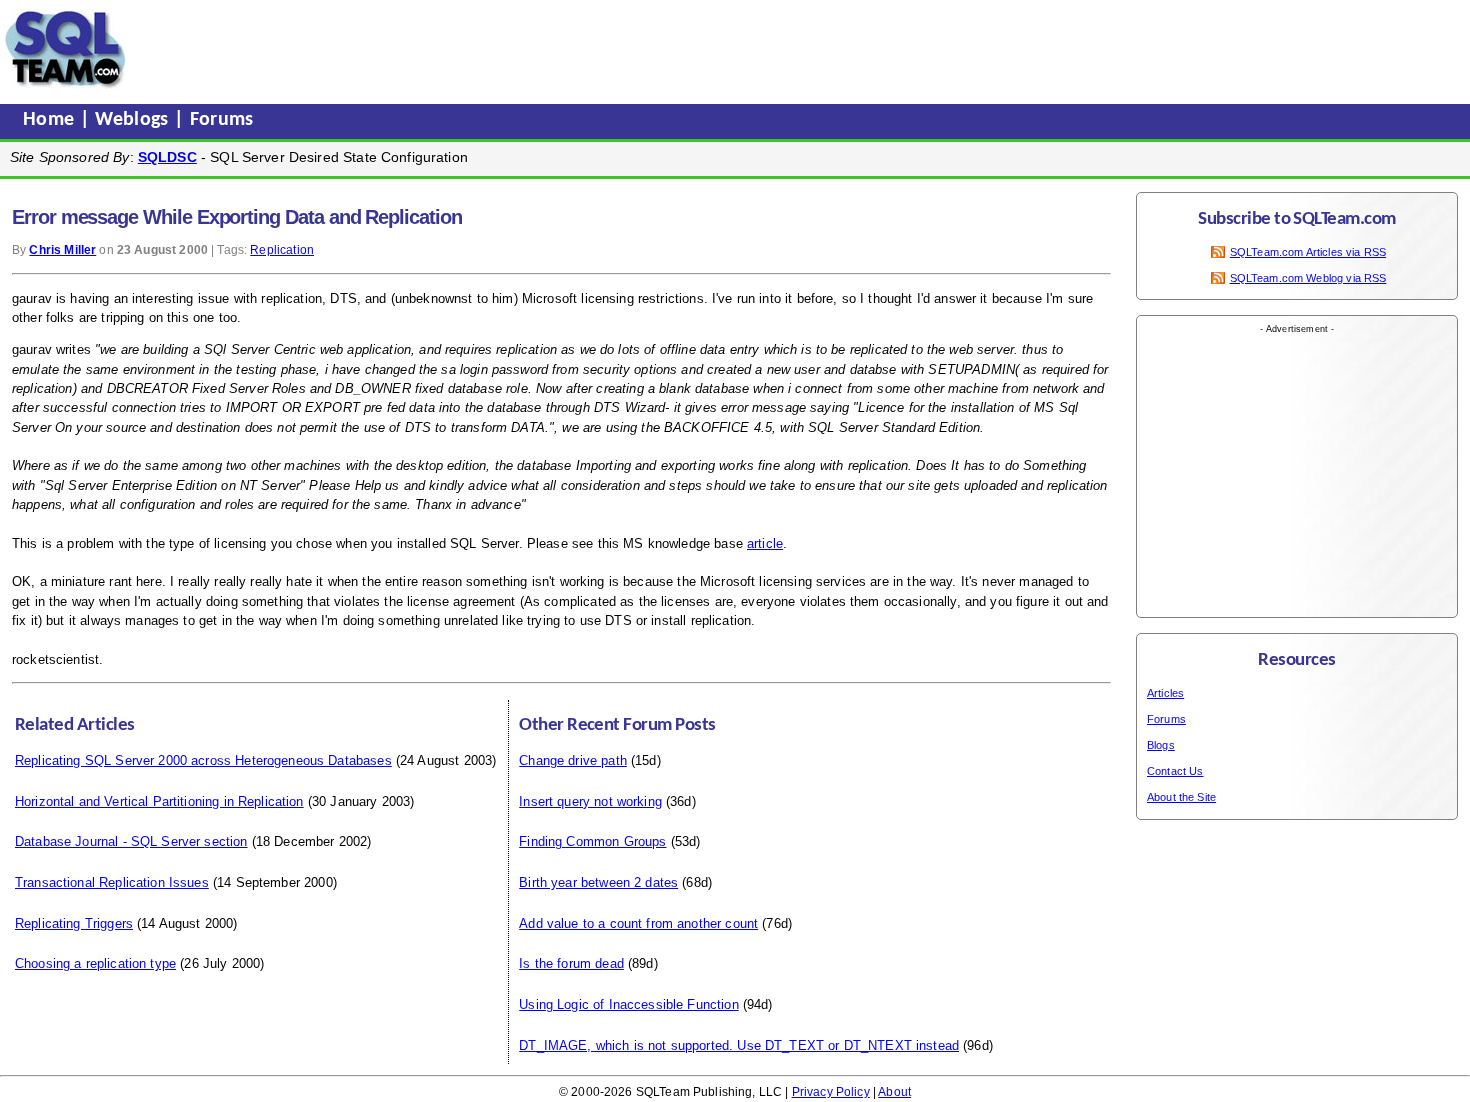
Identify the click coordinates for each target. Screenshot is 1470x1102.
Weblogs (134, 120)
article (765, 543)
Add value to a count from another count (638, 923)
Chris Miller (62, 250)
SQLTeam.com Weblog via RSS (1308, 278)
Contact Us (1175, 771)
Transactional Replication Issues (112, 882)
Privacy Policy (831, 1092)
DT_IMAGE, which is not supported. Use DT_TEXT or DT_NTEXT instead (739, 1045)
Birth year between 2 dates (598, 882)
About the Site (1181, 797)
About (894, 1092)
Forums (222, 120)
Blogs (1161, 745)
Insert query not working (590, 801)
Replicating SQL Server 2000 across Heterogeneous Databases (203, 760)
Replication (282, 250)
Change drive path (573, 760)
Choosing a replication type (95, 963)
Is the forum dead (571, 963)
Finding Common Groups (592, 841)
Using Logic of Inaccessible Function (628, 1004)
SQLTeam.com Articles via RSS (1308, 252)
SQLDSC (167, 157)
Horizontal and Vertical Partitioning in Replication (159, 801)
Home (51, 120)
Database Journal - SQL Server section (131, 841)
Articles (1165, 693)
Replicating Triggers (74, 923)
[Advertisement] (513, 49)
